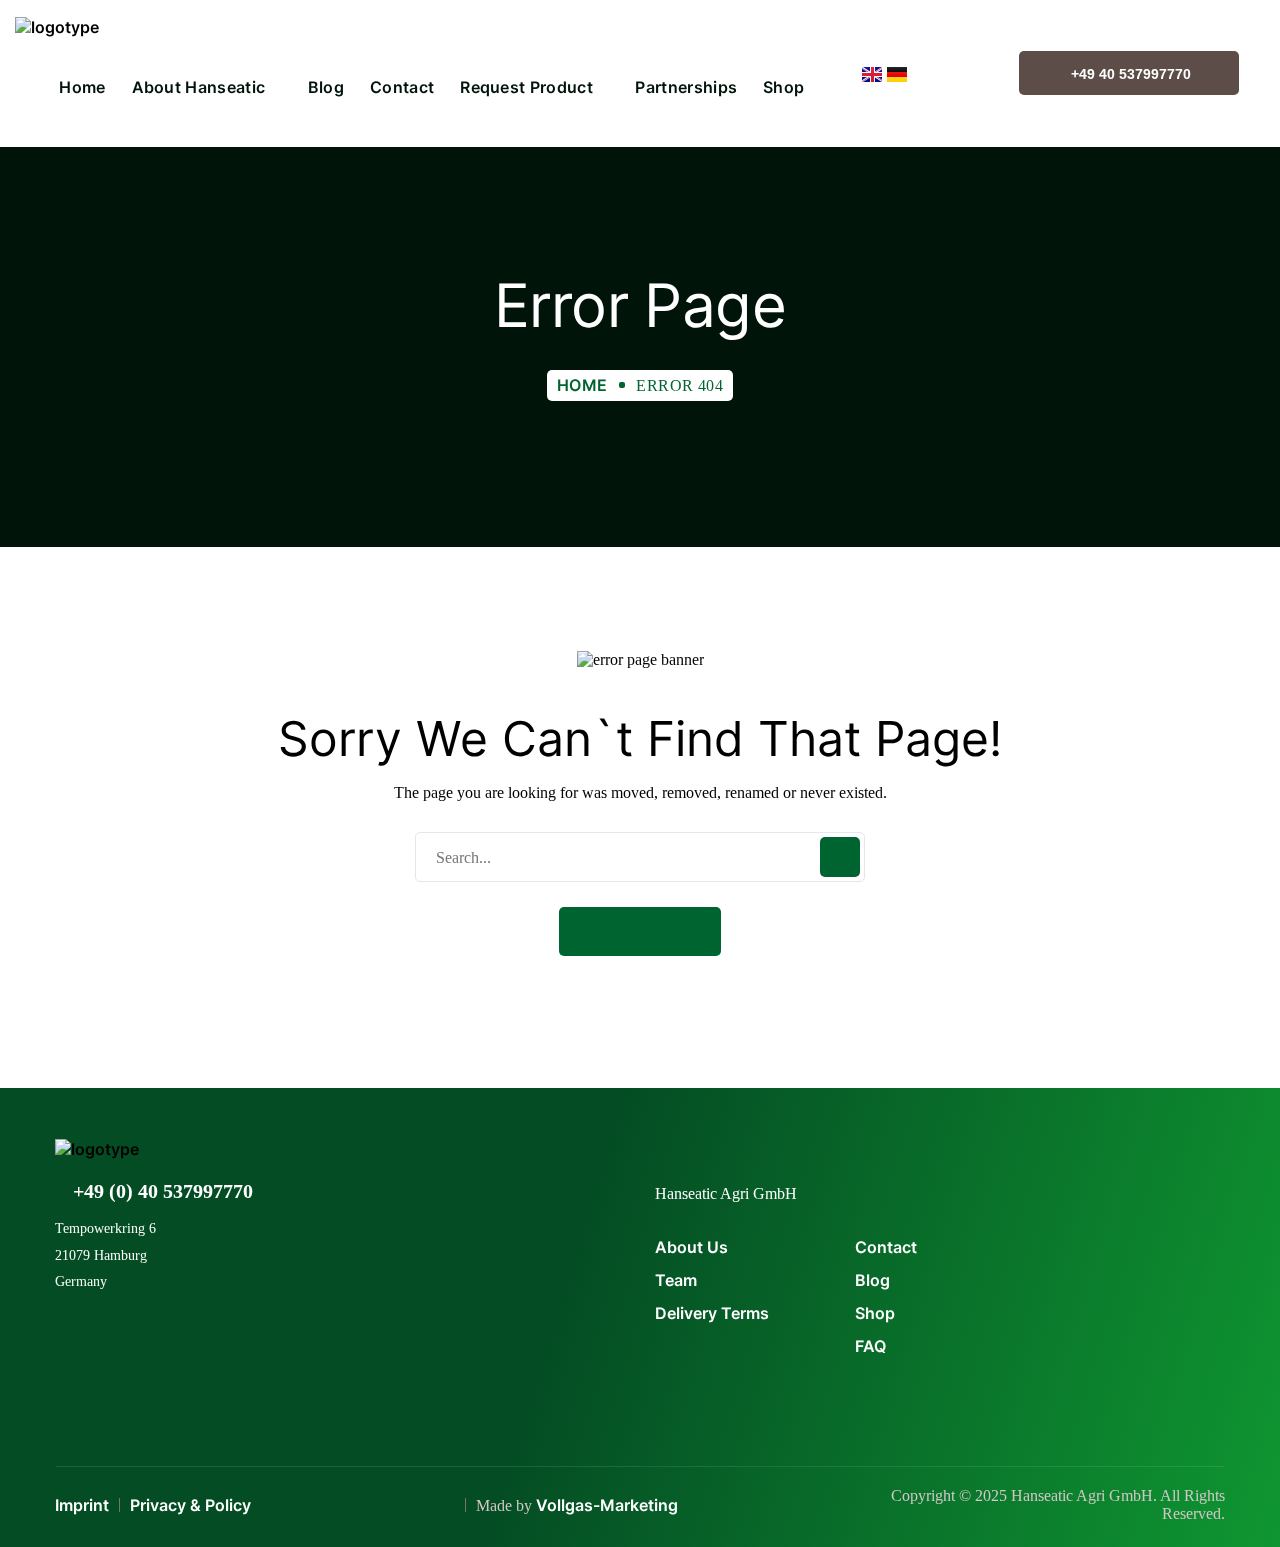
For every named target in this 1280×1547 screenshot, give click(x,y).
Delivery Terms (712, 1313)
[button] (639, 931)
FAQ (870, 1346)
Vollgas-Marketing (607, 1505)
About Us (691, 1247)
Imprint (82, 1505)
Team (676, 1280)
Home (582, 385)
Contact (886, 1247)
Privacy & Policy (190, 1505)
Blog (872, 1280)
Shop (875, 1313)
